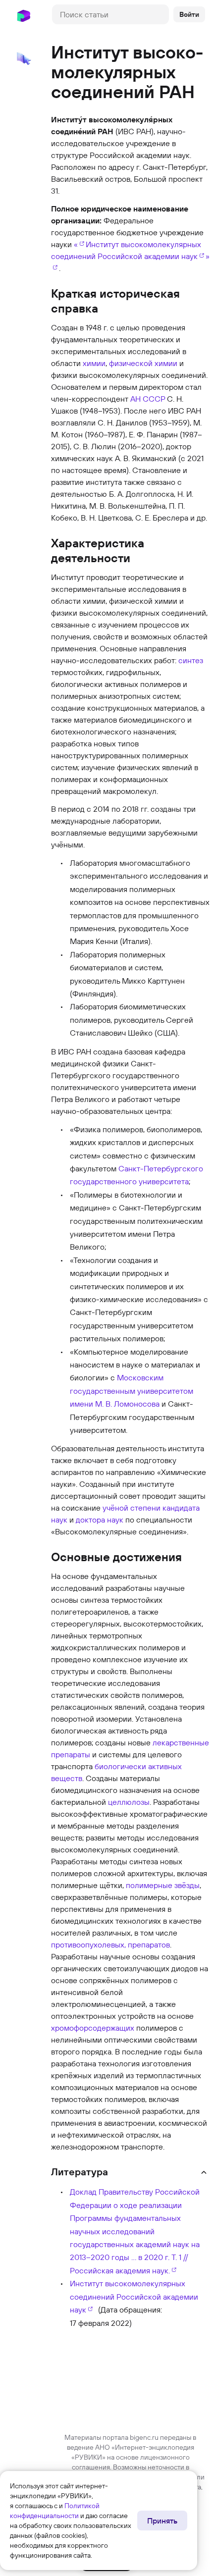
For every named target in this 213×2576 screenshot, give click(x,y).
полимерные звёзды (163, 1885)
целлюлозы (129, 1802)
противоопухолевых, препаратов (110, 1945)
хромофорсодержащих (93, 2028)
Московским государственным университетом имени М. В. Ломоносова (132, 1391)
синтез (191, 660)
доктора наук (100, 1520)
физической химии (143, 363)
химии (94, 363)
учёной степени (132, 1508)
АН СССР (148, 399)
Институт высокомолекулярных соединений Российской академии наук (134, 2296)
